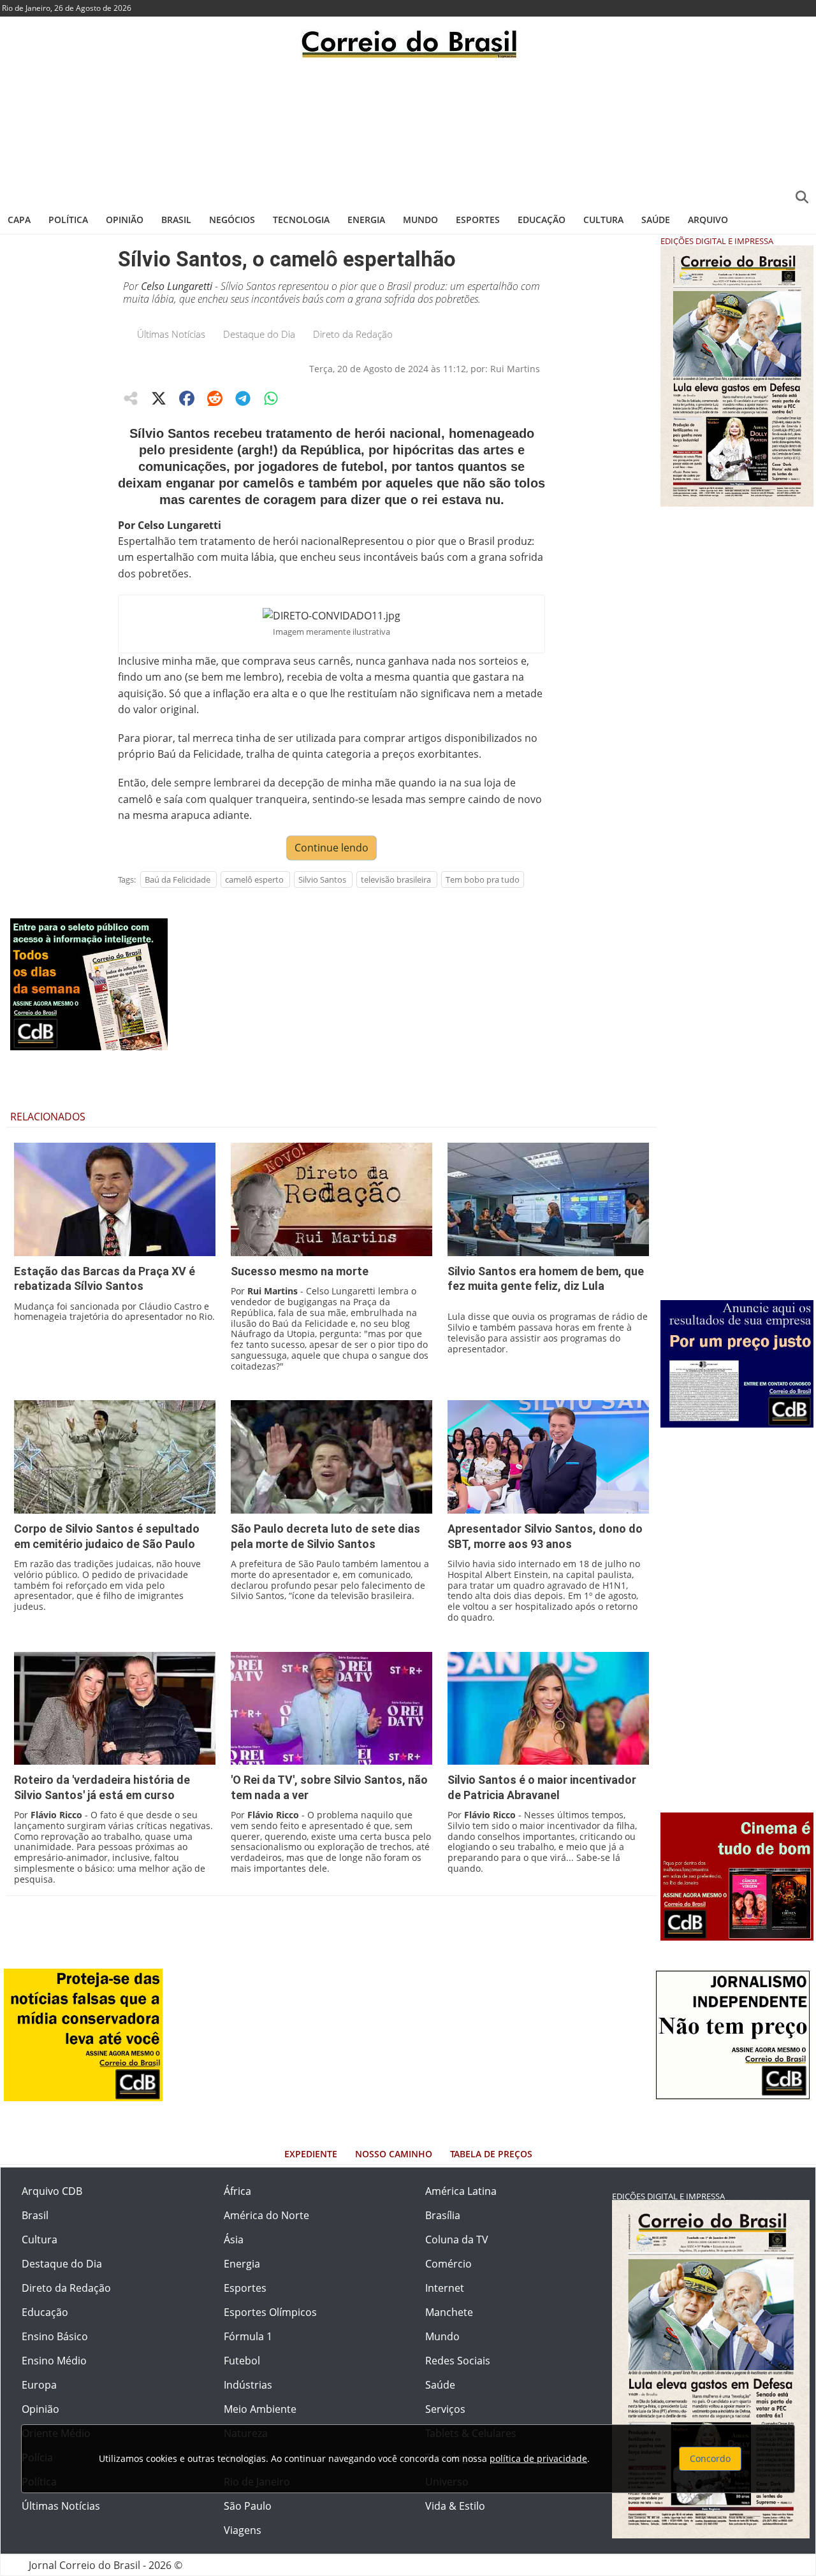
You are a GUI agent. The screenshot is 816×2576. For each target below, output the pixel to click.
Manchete (449, 2312)
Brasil (176, 220)
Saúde (656, 220)
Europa (39, 2385)
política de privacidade (538, 2458)
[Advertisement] (408, 131)
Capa (19, 220)
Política (68, 220)
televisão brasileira (396, 879)
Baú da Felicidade (178, 879)
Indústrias (248, 2385)
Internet (445, 2288)
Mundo (420, 220)
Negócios (232, 220)
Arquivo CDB (52, 2191)
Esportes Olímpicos (270, 2312)
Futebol (242, 2361)
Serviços (445, 2409)
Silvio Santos (322, 879)
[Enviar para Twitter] (159, 398)
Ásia (234, 2240)
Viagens (243, 2530)
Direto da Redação (353, 334)
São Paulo (248, 2506)
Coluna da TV (457, 2240)
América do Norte (266, 2215)
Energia (366, 220)
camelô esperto (254, 879)
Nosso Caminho (394, 2154)
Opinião (125, 220)
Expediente (311, 2154)
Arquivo (708, 220)
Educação (542, 220)
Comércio (448, 2264)
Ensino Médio (54, 2361)
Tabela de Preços (491, 2154)
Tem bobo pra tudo (483, 879)
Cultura (603, 220)
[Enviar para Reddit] (215, 398)
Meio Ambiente (260, 2409)
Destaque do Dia (259, 334)
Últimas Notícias (171, 334)
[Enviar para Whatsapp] (271, 398)
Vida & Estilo (455, 2506)
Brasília (443, 2215)
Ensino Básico (55, 2336)
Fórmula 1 (248, 2336)
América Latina (461, 2191)
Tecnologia (301, 220)
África (237, 2191)
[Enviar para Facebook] (187, 398)
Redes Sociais (458, 2361)
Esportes (478, 220)
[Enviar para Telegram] (243, 398)
